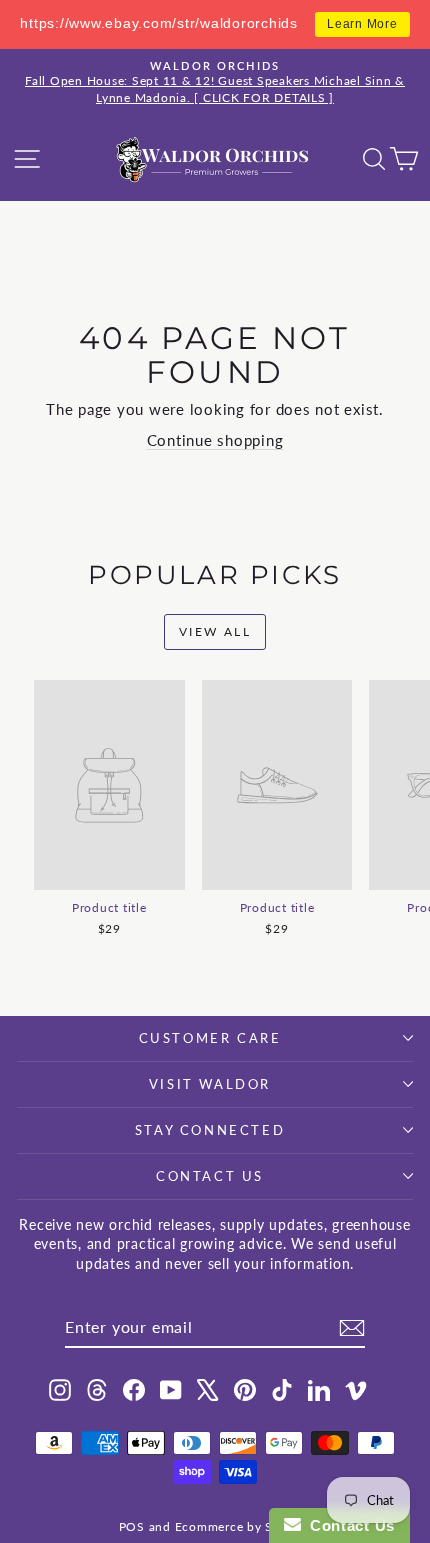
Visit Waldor (210, 1084)
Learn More (362, 24)
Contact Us (210, 1176)
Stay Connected (210, 1130)
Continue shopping (215, 440)
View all (215, 631)
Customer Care (210, 1038)
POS (132, 1526)
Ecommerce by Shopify (243, 1526)
